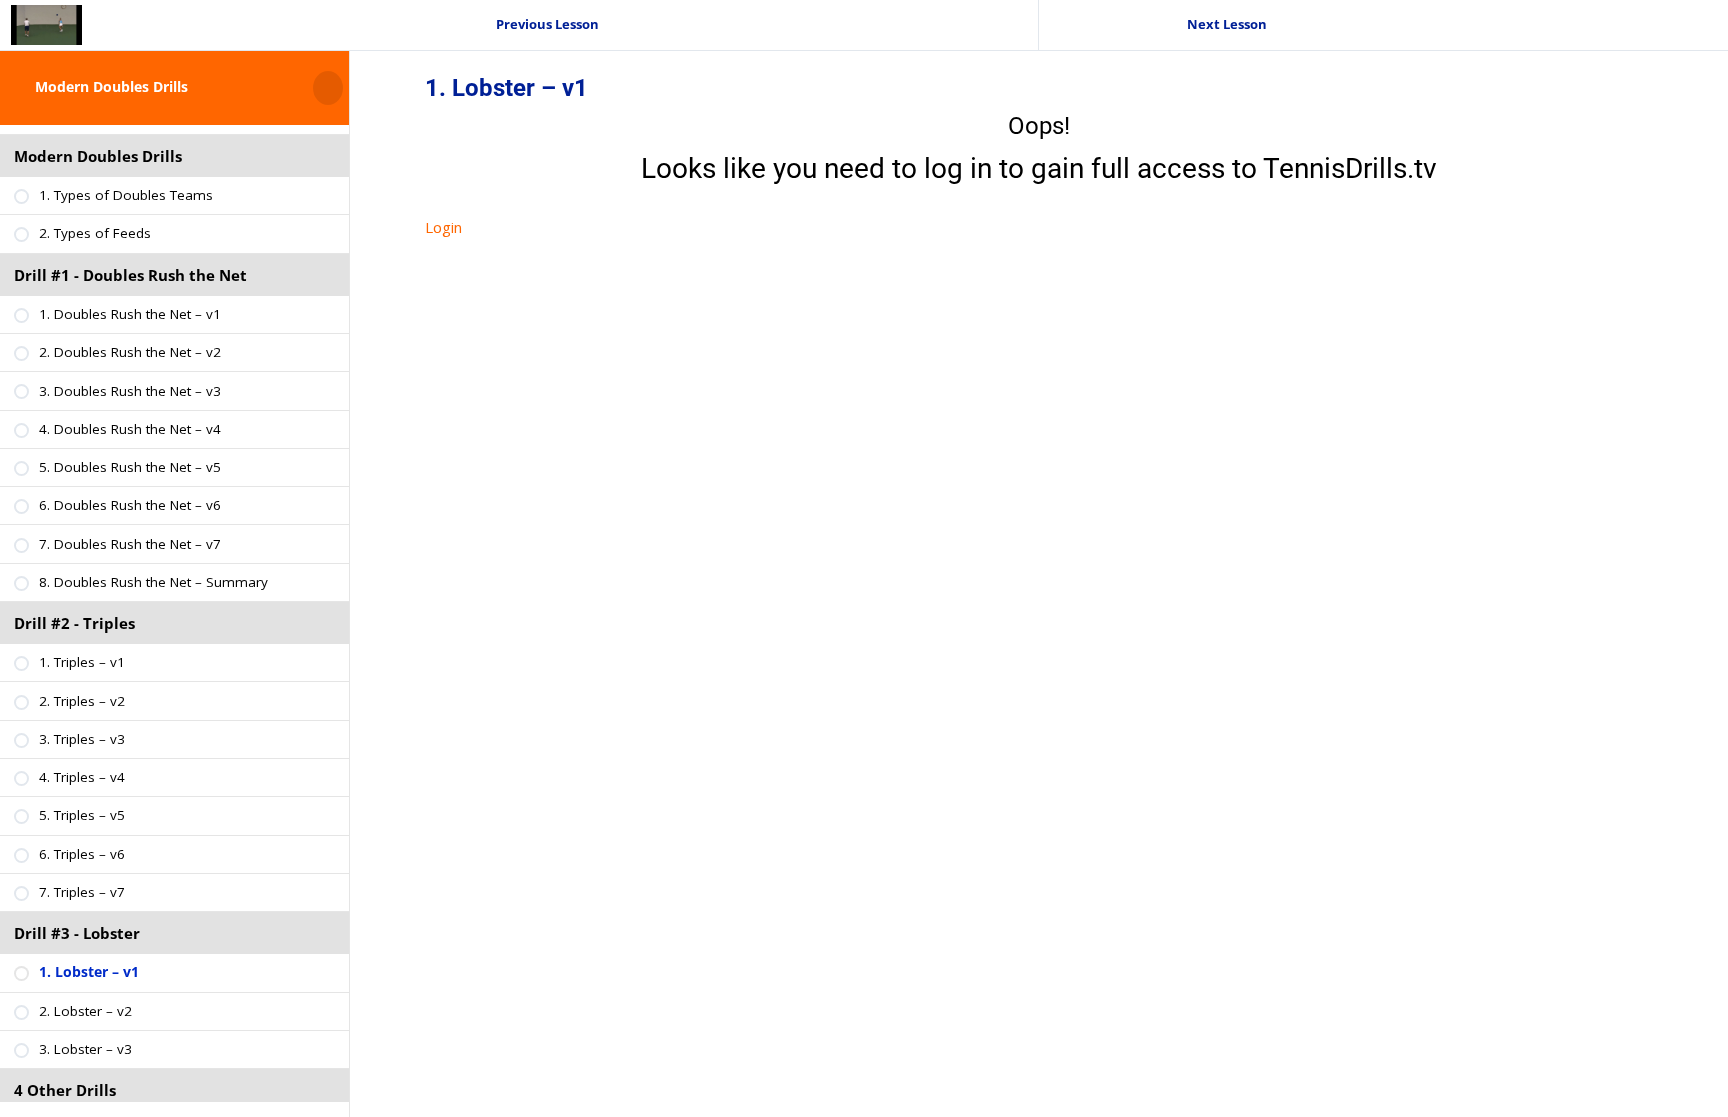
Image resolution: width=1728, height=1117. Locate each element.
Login (443, 227)
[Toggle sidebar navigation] (343, 87)
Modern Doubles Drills (111, 87)
